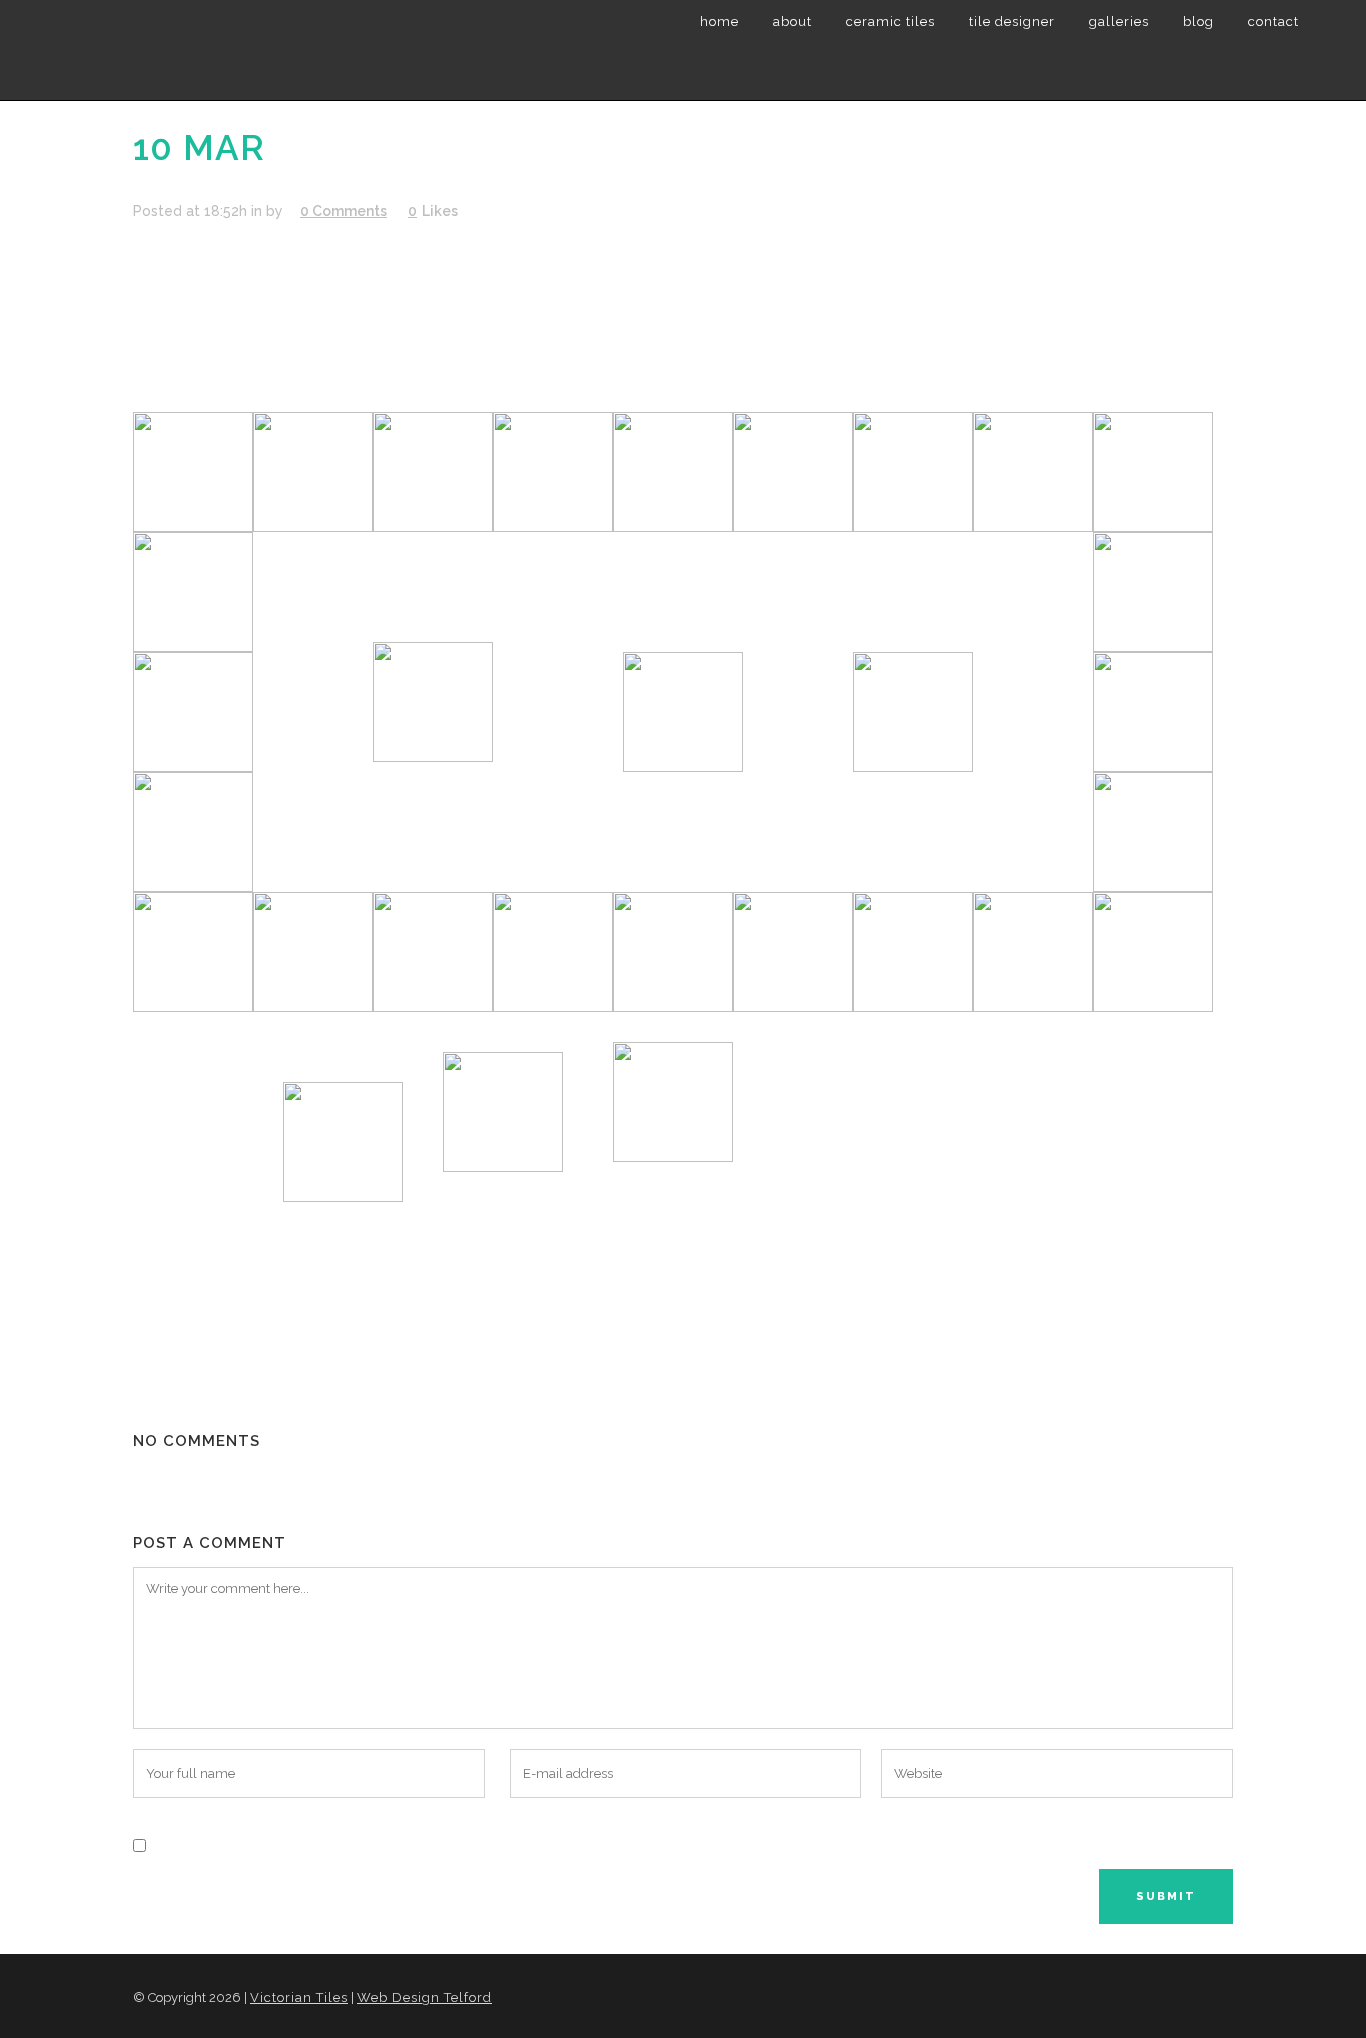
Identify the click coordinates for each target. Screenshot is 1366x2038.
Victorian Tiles (299, 1997)
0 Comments (343, 211)
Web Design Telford (424, 1997)
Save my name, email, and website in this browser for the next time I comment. (429, 1844)
